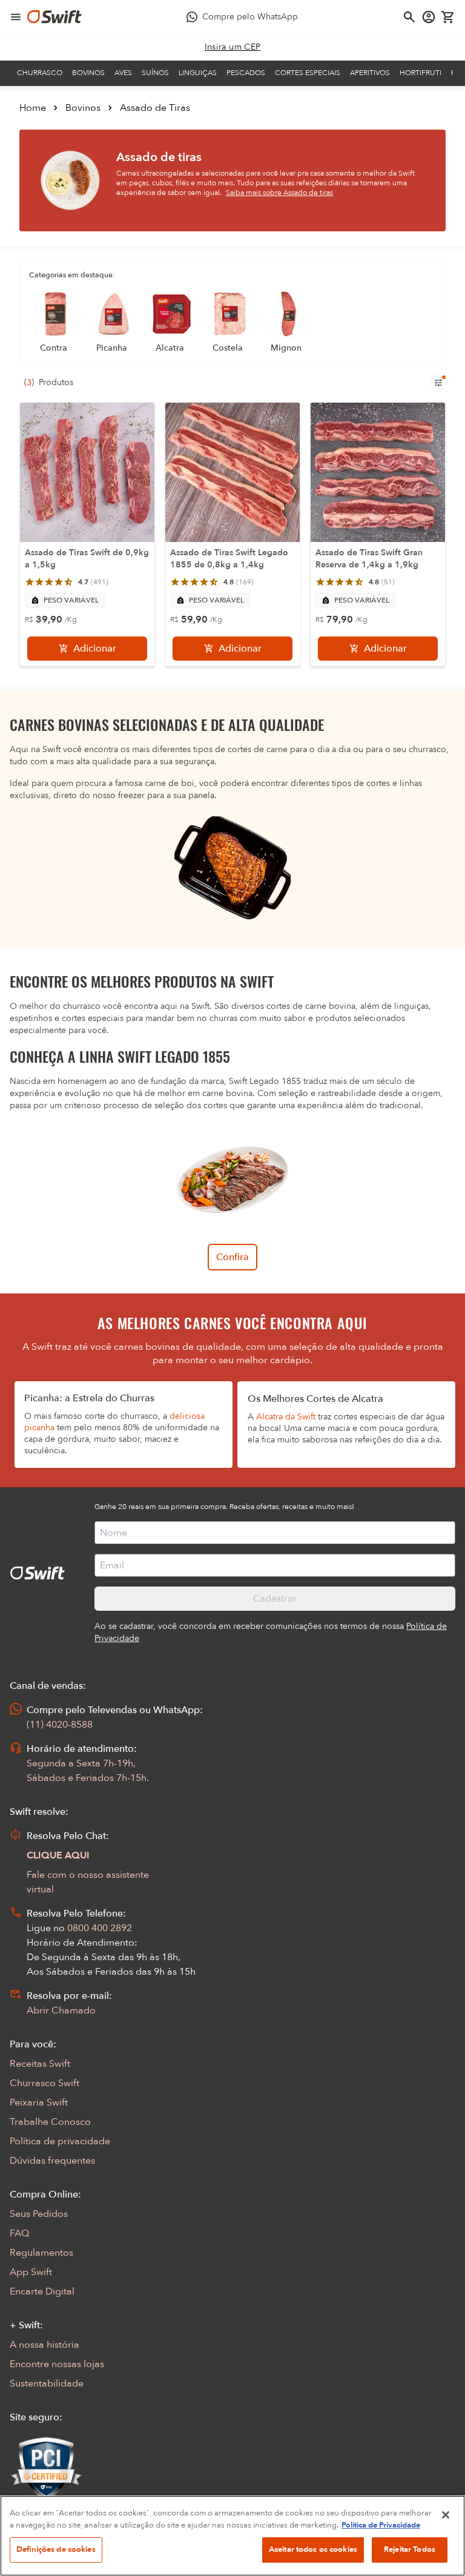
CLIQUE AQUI (58, 1855)
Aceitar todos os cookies (313, 2549)
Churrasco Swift (45, 2083)
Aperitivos (370, 73)
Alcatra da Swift (286, 1417)
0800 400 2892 (100, 1928)
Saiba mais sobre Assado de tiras (279, 193)
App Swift (31, 2272)
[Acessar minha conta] (429, 17)
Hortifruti (420, 73)
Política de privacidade (60, 2141)
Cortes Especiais (308, 73)
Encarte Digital (42, 2291)
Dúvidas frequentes (52, 2161)
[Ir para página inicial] (54, 17)
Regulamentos (41, 2253)
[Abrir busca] (409, 17)
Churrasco (40, 73)
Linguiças (198, 73)
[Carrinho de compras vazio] (448, 17)
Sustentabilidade (47, 2383)
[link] (233, 47)
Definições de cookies (56, 2549)
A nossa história (45, 2345)
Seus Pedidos (39, 2214)
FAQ (19, 2233)
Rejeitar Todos (410, 2549)
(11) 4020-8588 (60, 1725)
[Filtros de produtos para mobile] (438, 383)
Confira (232, 1257)
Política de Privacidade (381, 2525)
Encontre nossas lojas (57, 2364)
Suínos (155, 73)
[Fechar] (446, 2515)
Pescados (246, 73)
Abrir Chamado (61, 2010)
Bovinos (88, 73)
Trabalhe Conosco (50, 2122)
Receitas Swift (40, 2064)
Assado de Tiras (155, 108)
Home (33, 108)
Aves (123, 73)
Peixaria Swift (39, 2102)
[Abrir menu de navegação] (16, 17)
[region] (232, 2536)
